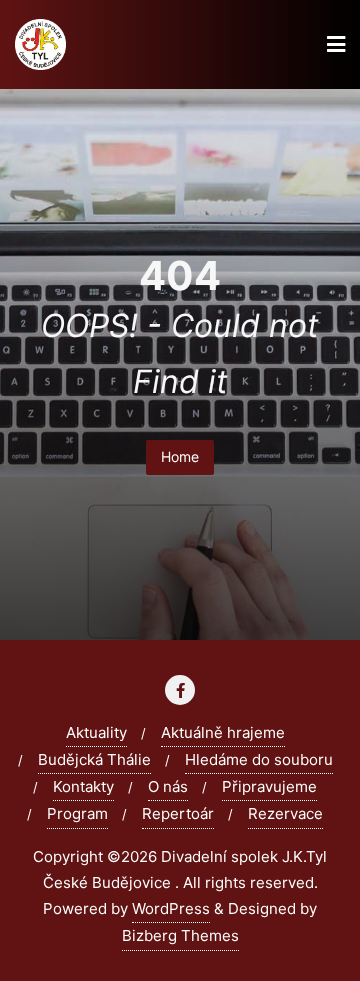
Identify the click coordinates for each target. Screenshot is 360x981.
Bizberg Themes (180, 935)
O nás (168, 786)
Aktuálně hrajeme (223, 732)
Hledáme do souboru (259, 759)
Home (180, 456)
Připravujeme (269, 786)
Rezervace (285, 813)
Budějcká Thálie (94, 759)
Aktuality (96, 732)
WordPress (171, 908)
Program (77, 813)
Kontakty (83, 786)
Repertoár (178, 813)
